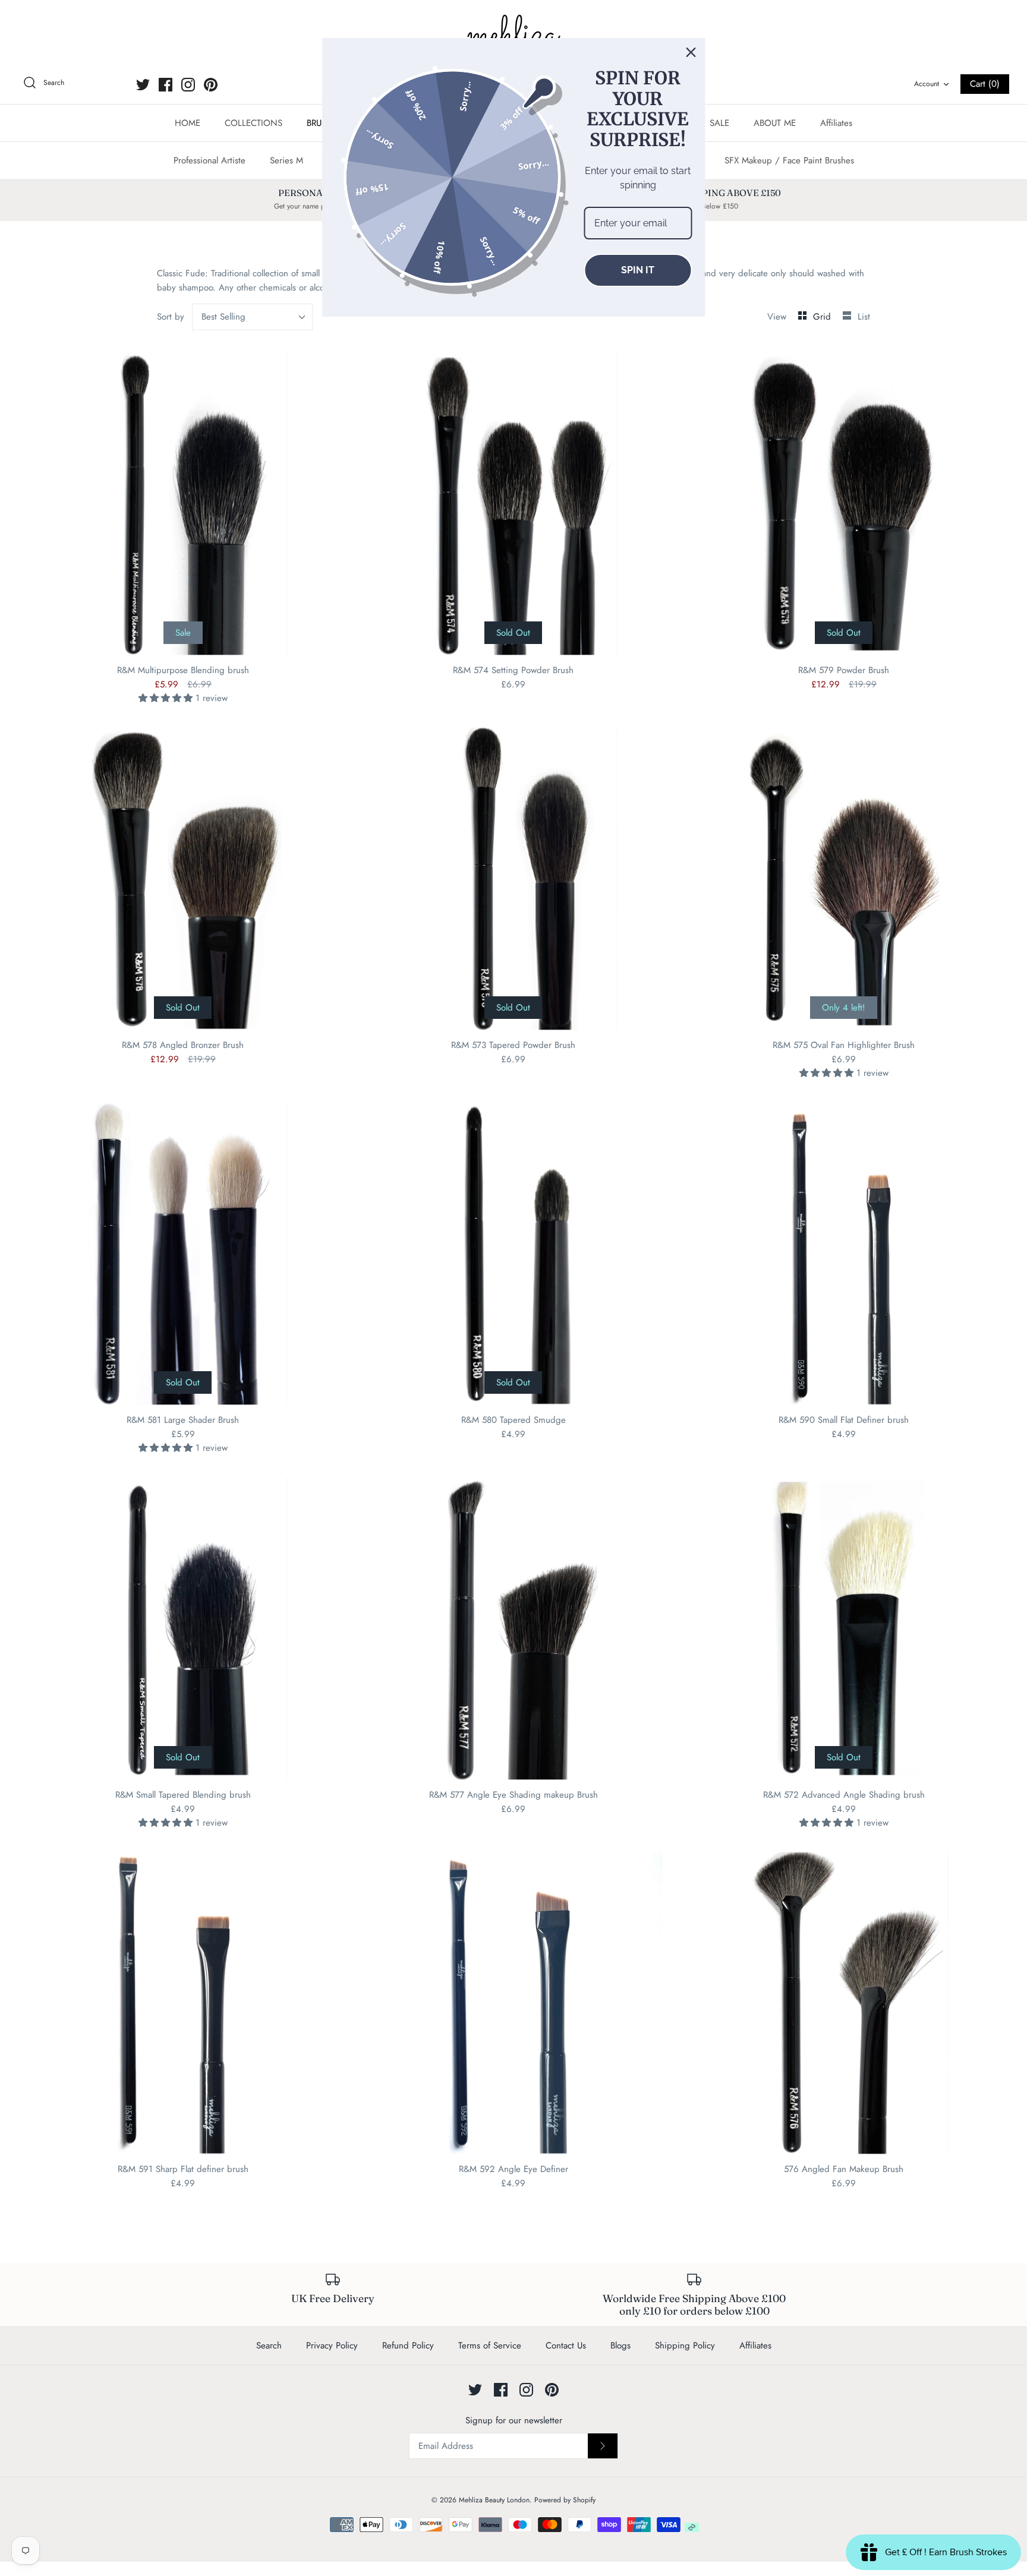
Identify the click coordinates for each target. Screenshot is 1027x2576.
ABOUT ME (775, 123)
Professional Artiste (210, 160)
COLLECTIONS (253, 123)
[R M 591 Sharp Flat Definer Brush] (183, 2003)
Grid (823, 317)
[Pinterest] (211, 85)
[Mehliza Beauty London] (513, 36)
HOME (188, 123)
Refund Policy (408, 2345)
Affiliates (836, 123)
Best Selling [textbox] (223, 317)
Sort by (171, 317)
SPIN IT (638, 270)
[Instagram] (188, 85)
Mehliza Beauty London (494, 2500)
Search (269, 2345)
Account (927, 84)
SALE (719, 123)
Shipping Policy (685, 2345)
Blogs (620, 2345)
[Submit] (603, 2446)
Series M (286, 160)
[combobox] (253, 317)
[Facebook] (166, 85)
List (864, 317)
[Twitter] (143, 85)
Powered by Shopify (565, 2500)
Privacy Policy (332, 2345)
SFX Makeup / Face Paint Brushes (789, 160)
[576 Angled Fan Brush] (844, 2003)
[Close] (691, 52)
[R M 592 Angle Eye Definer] (513, 2003)
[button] (167, 698)
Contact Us (566, 2345)
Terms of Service (490, 2345)
